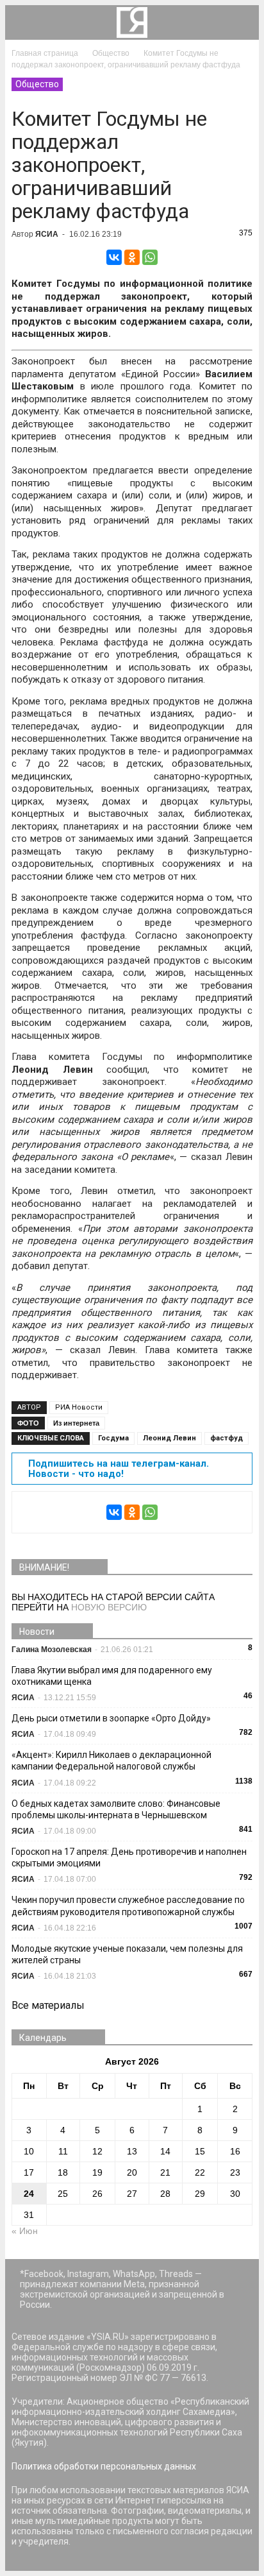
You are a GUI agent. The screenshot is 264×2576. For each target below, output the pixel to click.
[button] (241, 22)
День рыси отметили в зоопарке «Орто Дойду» (111, 1718)
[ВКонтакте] (114, 257)
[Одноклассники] (132, 257)
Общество (37, 84)
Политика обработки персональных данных (104, 2466)
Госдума (113, 1438)
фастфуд (227, 1438)
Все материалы (48, 2005)
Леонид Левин (169, 1438)
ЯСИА (47, 234)
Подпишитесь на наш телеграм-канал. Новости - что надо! (119, 1469)
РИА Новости (79, 1407)
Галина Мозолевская (52, 1650)
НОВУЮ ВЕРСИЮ (109, 1607)
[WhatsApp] (150, 257)
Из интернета (76, 1423)
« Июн (25, 2231)
